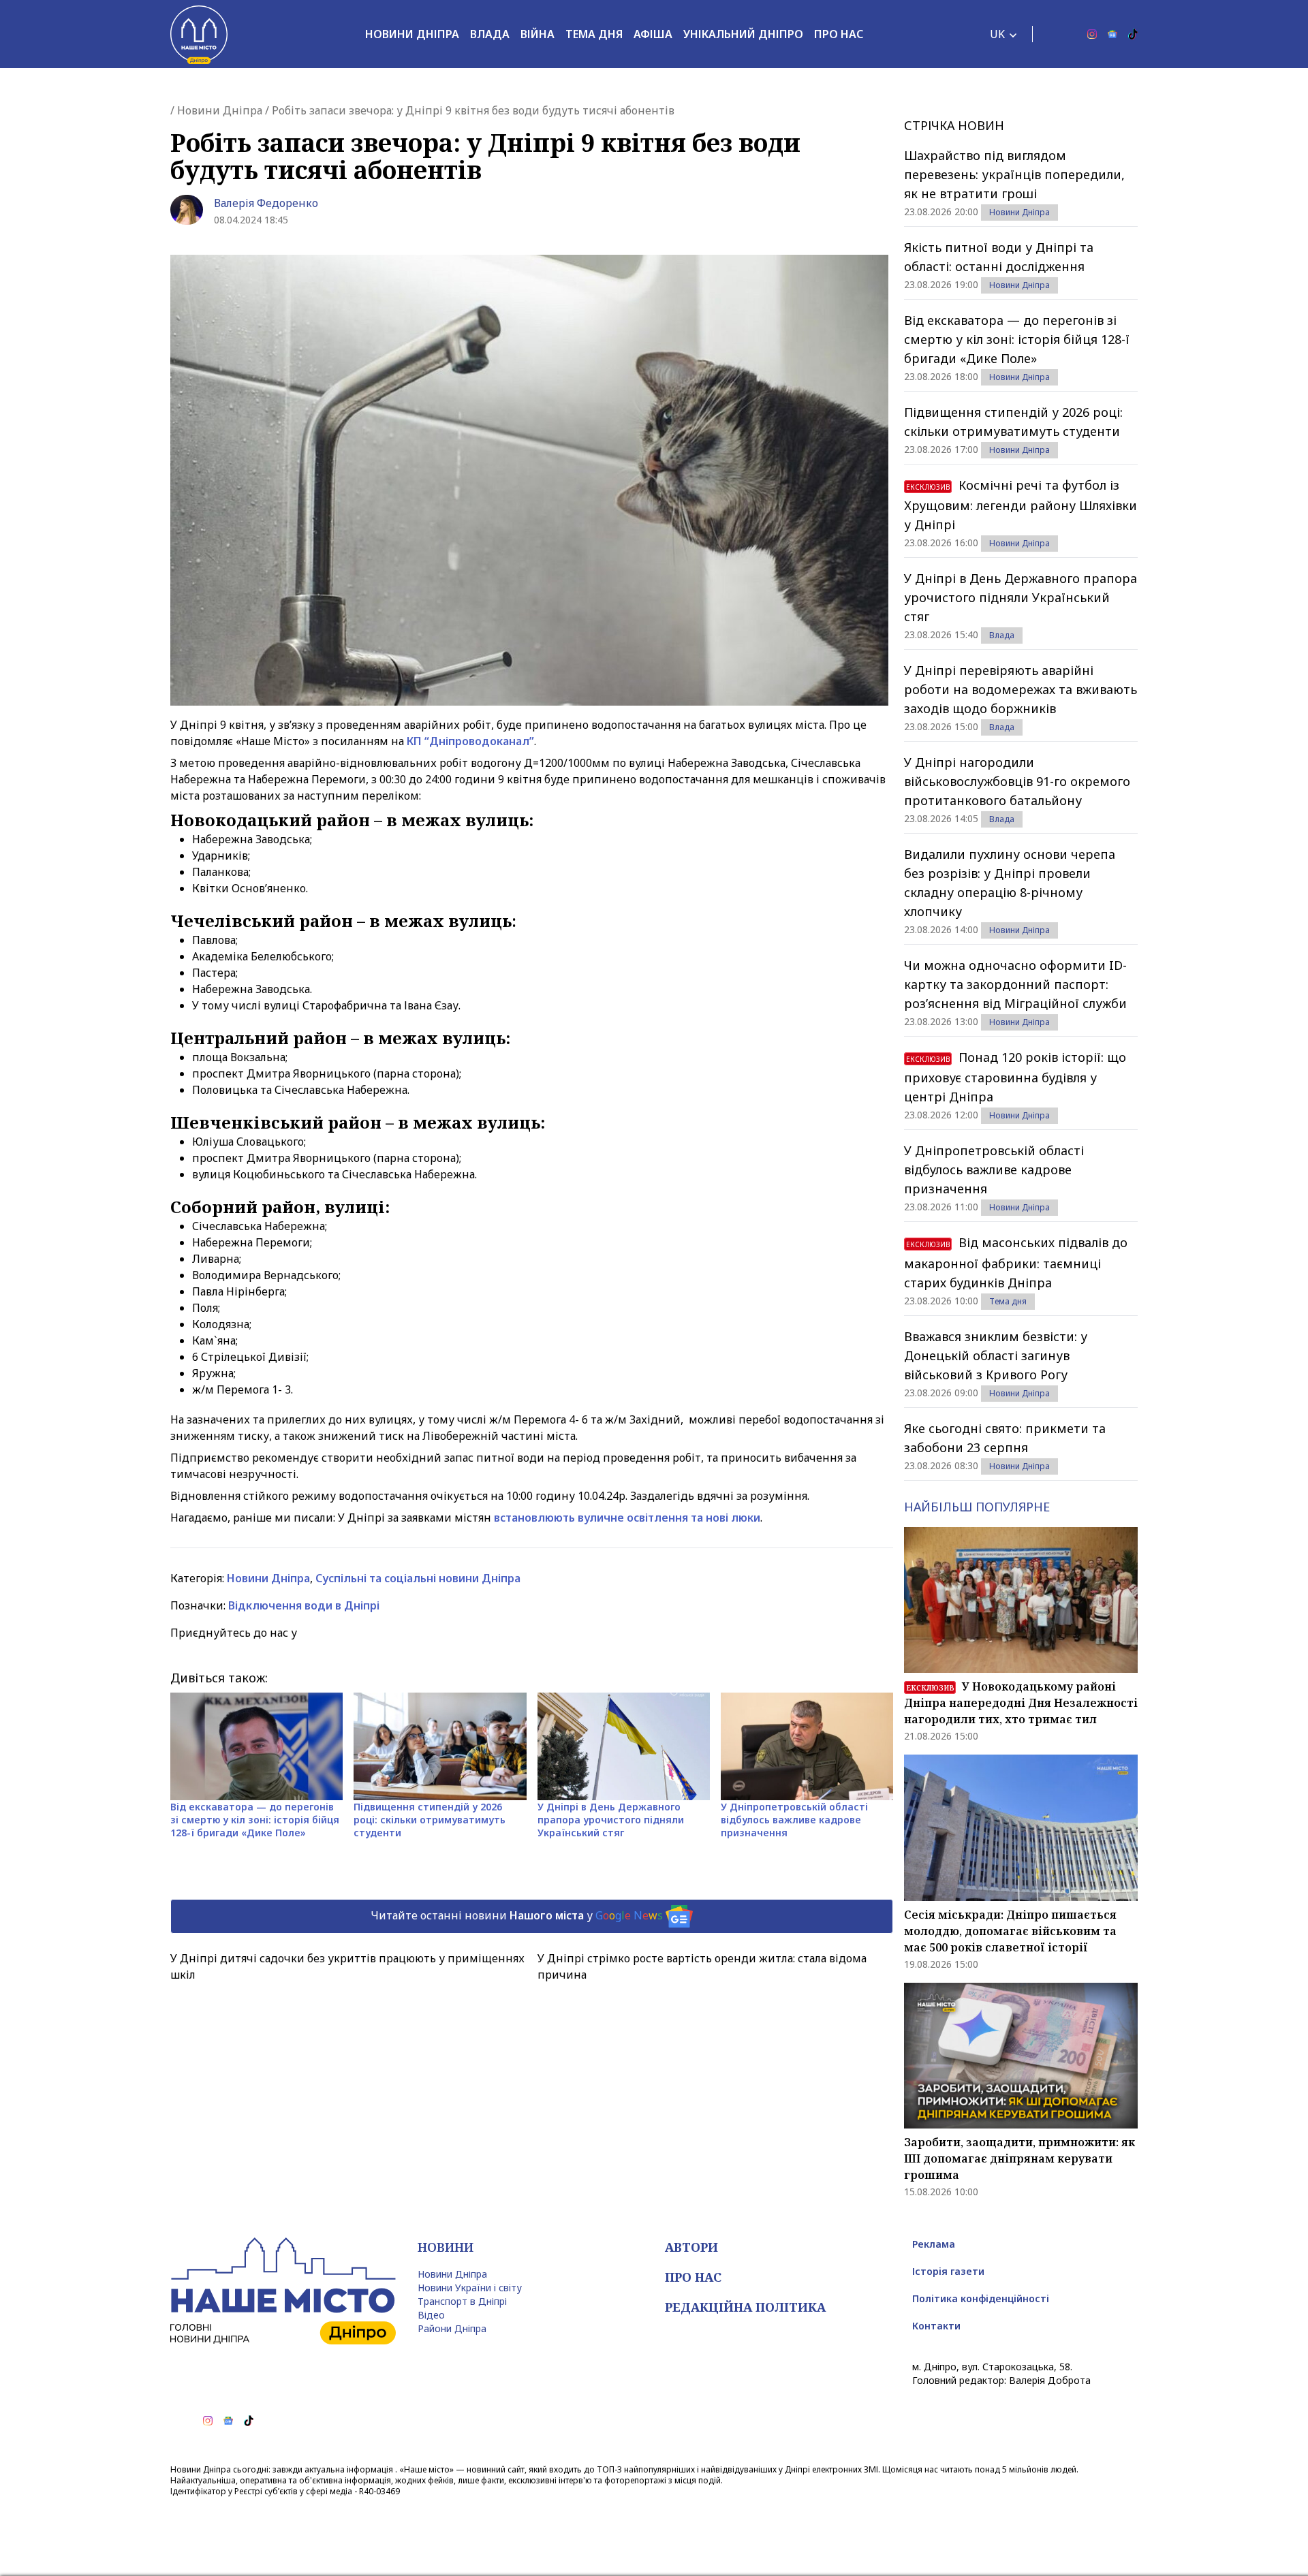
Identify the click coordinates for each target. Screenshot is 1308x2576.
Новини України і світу (470, 2288)
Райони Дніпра (452, 2328)
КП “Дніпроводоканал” (470, 741)
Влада (490, 34)
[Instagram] (1092, 34)
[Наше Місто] (199, 34)
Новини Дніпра (412, 34)
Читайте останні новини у (517, 1915)
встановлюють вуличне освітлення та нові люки (627, 1518)
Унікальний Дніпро (743, 34)
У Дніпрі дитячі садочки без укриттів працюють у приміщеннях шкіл (347, 1966)
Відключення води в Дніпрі (304, 1605)
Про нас (839, 34)
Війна (538, 34)
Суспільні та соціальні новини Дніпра (418, 1578)
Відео (431, 2315)
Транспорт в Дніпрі (462, 2301)
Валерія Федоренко (266, 203)
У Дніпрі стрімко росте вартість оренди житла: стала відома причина (702, 1966)
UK (997, 34)
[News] (1112, 34)
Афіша (653, 34)
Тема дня (594, 34)
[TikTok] (1133, 34)
